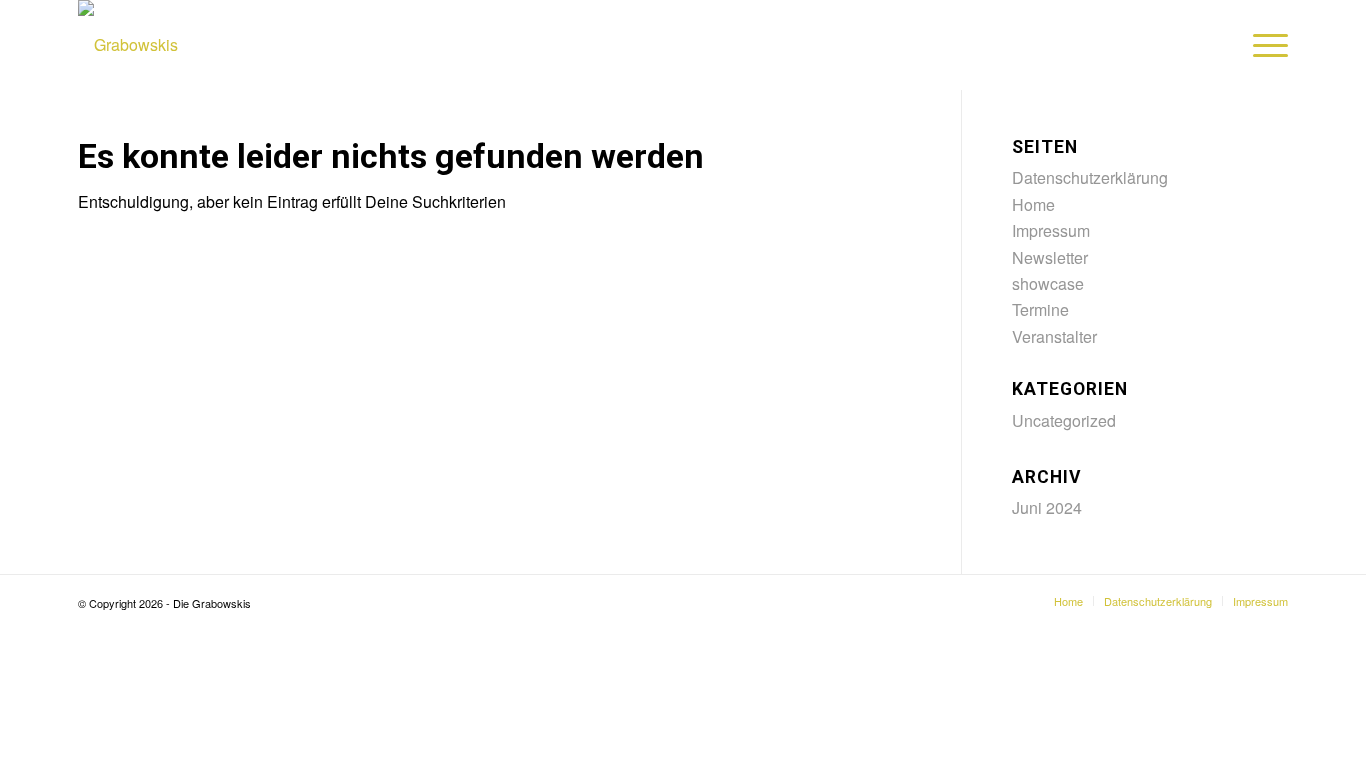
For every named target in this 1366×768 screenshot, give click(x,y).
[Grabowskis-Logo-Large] (128, 45)
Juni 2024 (1047, 507)
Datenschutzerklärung (1090, 177)
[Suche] (1217, 45)
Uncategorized (1064, 420)
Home (1033, 204)
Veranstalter (1054, 336)
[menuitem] (1217, 45)
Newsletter (1050, 257)
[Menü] (1264, 45)
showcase (1048, 283)
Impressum (1051, 230)
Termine (1040, 309)
